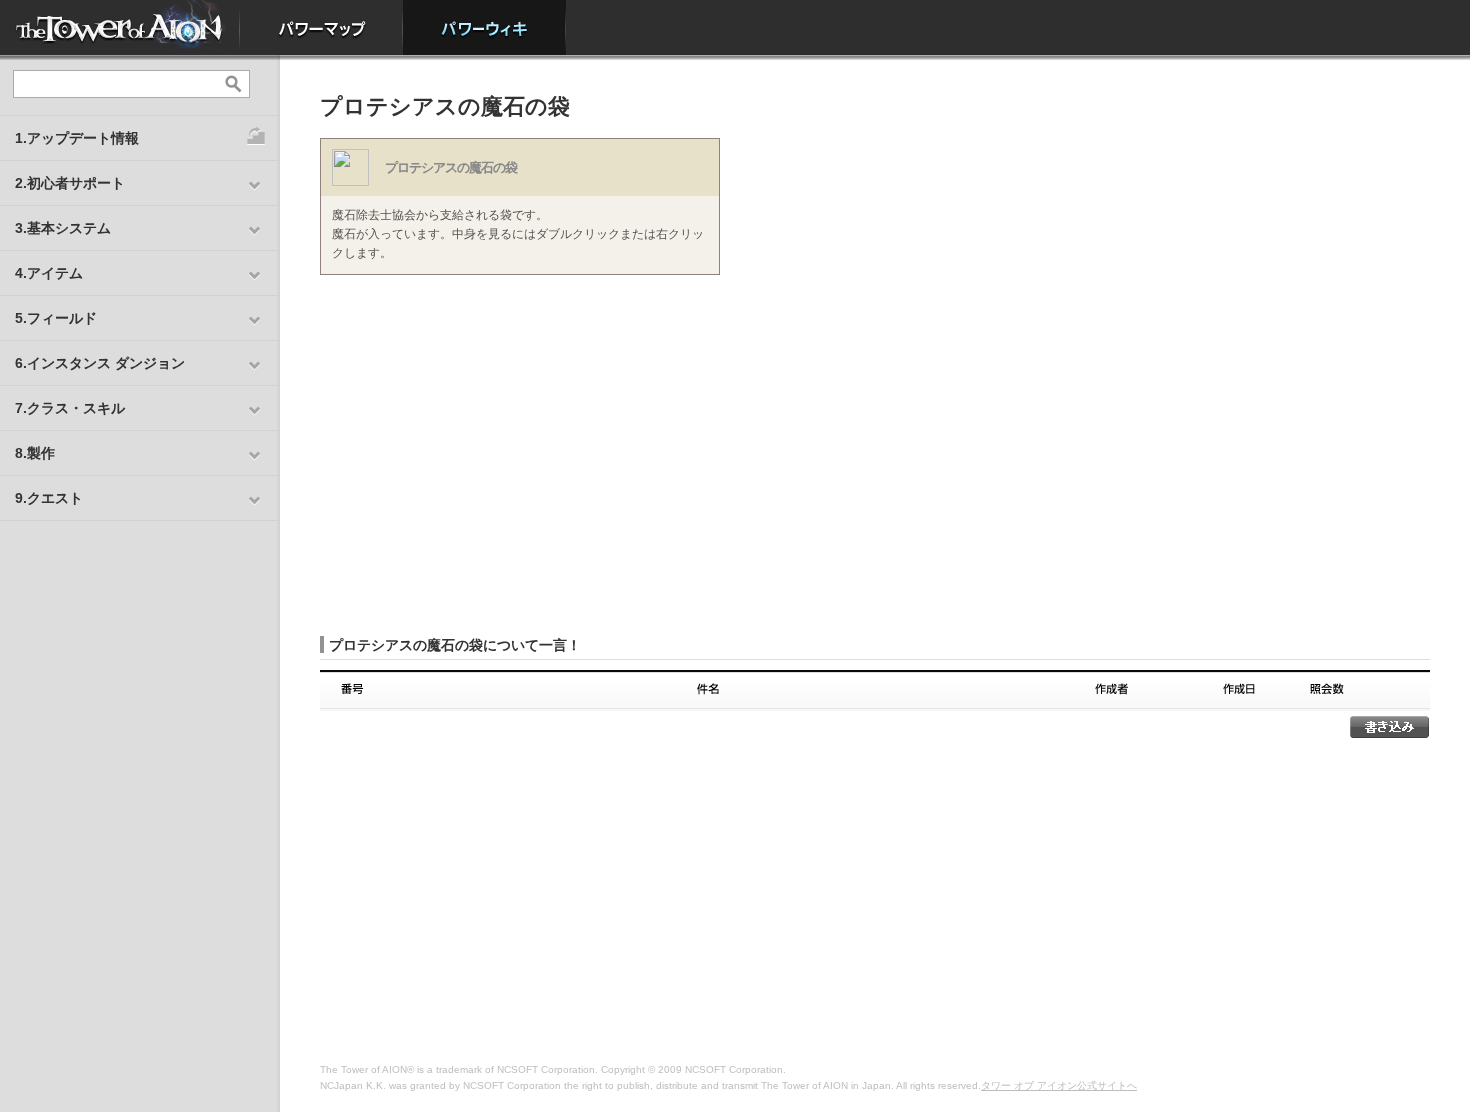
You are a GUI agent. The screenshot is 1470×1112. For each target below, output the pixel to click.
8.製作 (35, 453)
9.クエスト (49, 498)
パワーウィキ (484, 27)
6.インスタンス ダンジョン (100, 363)
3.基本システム (63, 228)
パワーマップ (321, 27)
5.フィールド (56, 318)
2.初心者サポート (70, 183)
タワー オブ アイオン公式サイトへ (1059, 1085)
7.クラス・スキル (70, 408)
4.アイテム (49, 273)
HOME (120, 27)
